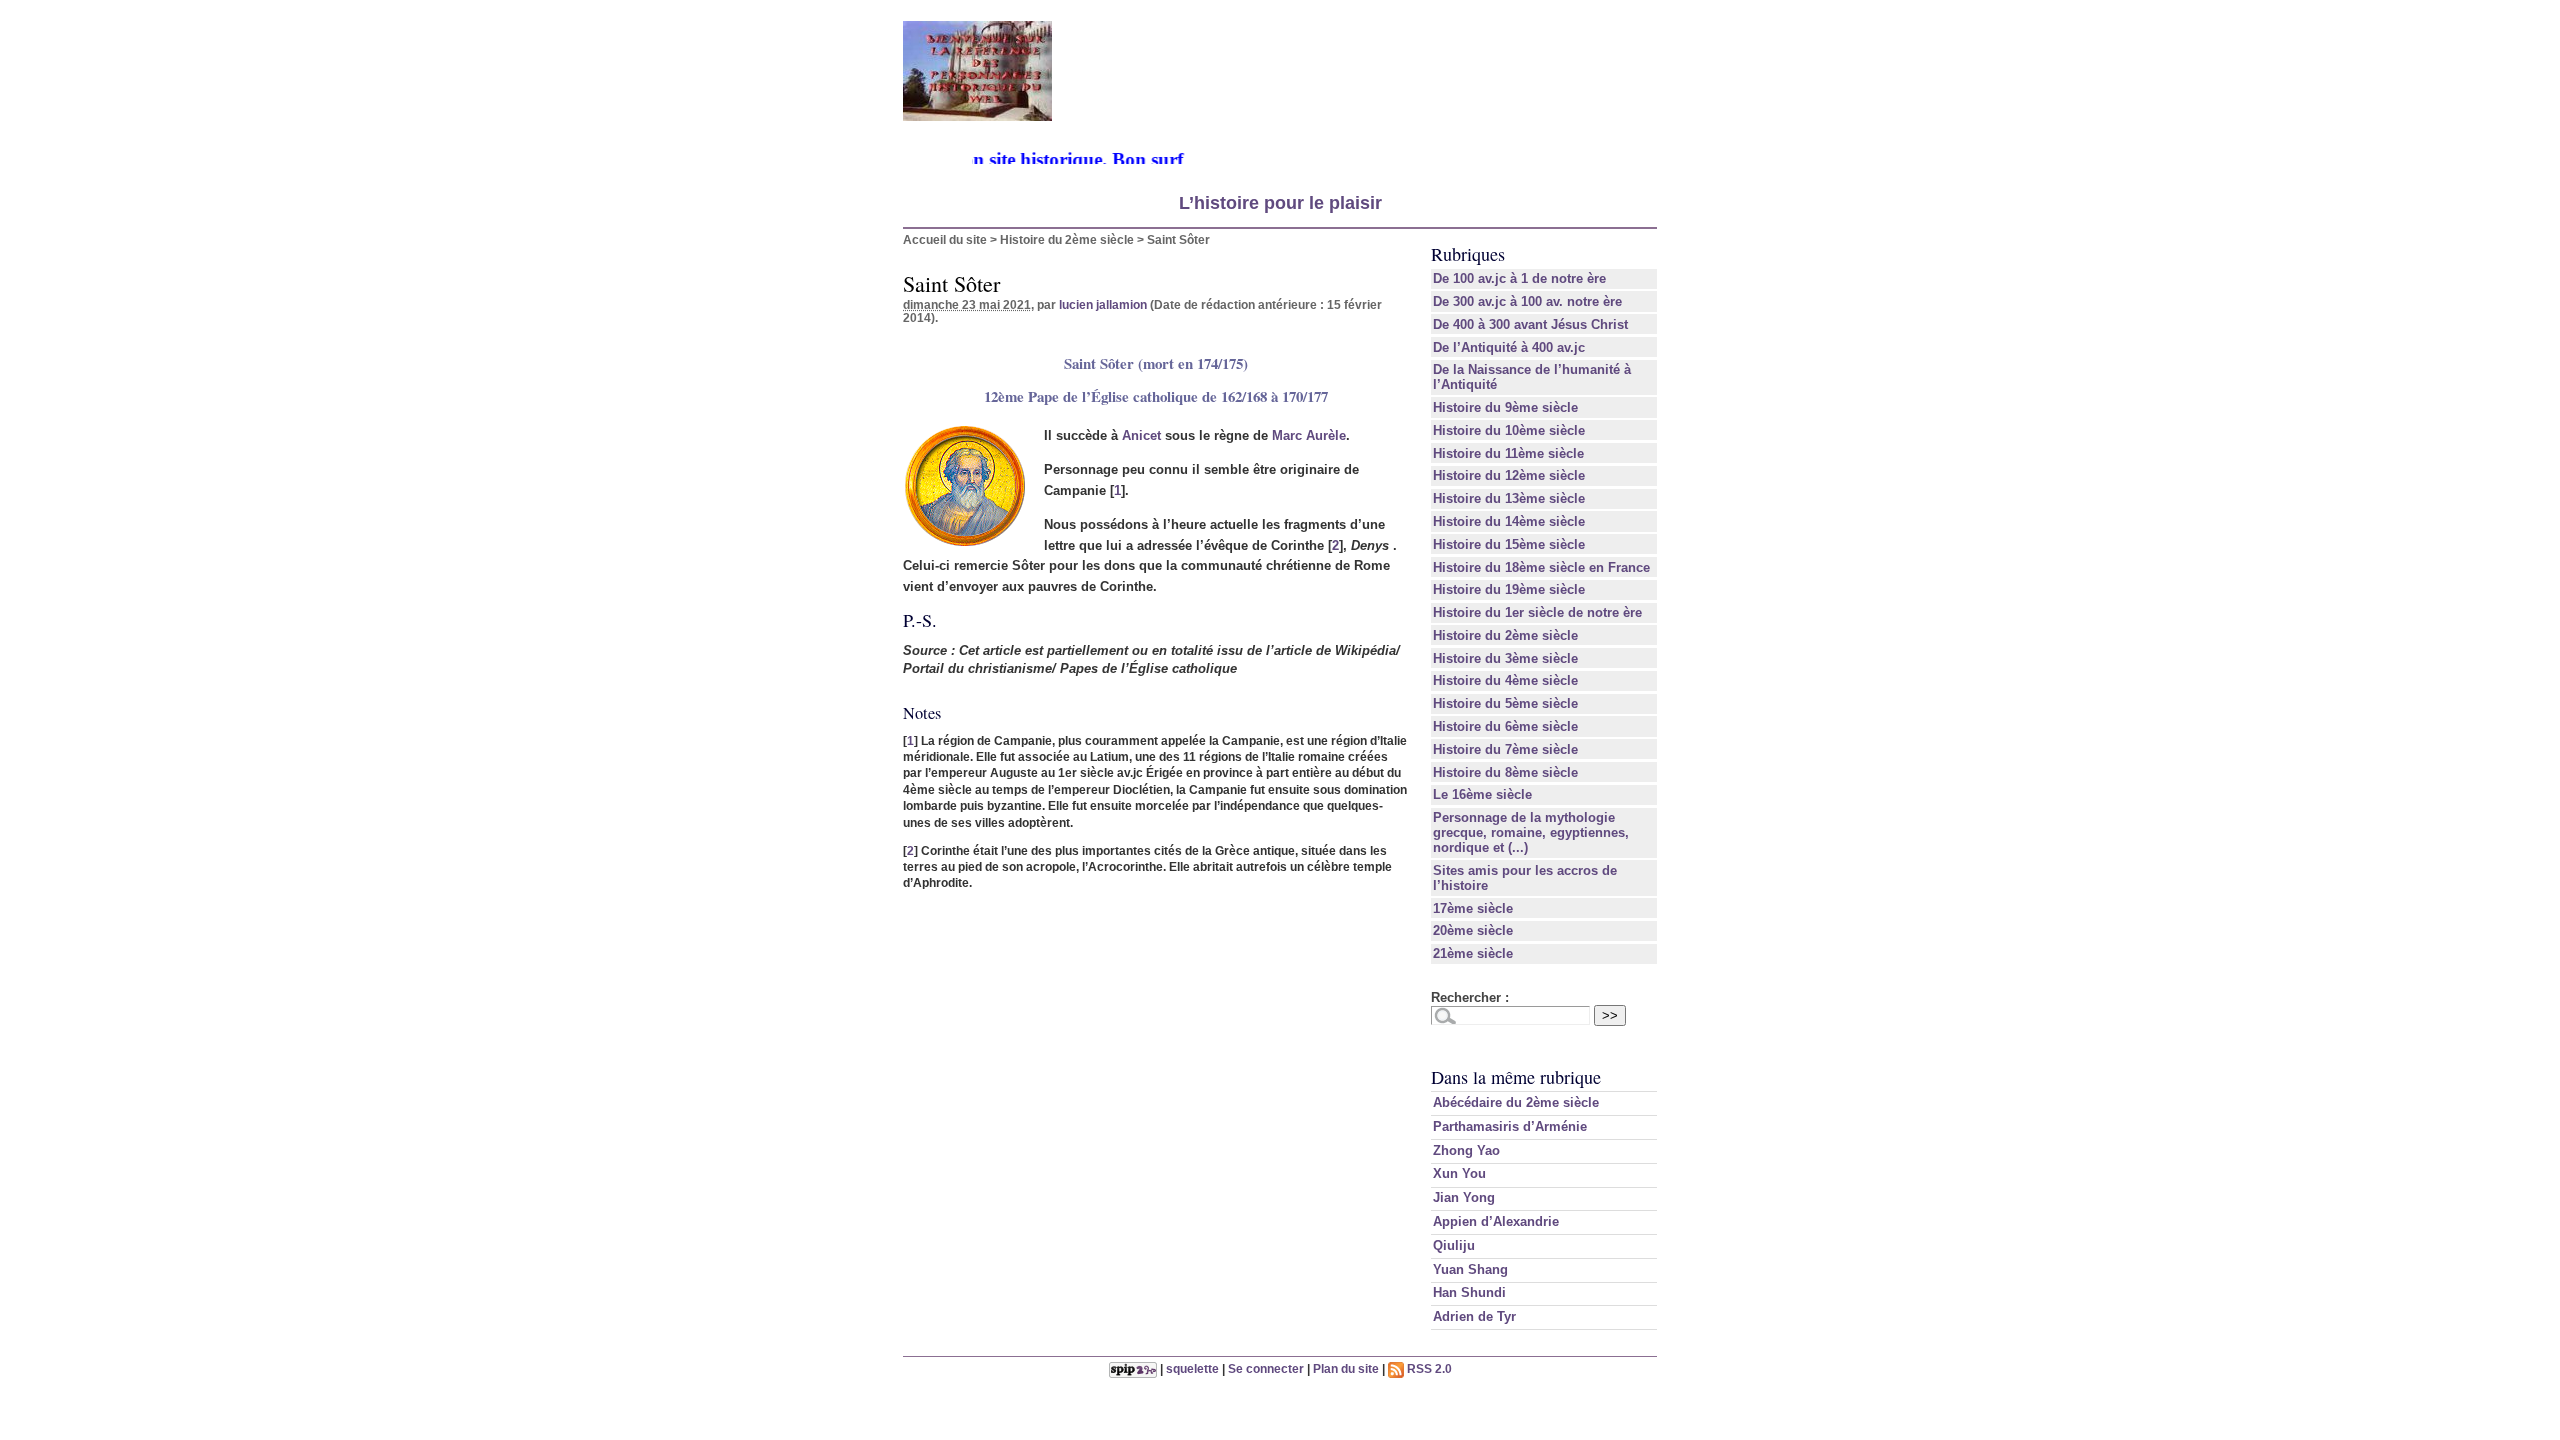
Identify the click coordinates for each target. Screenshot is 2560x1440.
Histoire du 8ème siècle (1505, 772)
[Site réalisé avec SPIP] (1133, 1368)
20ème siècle (1473, 930)
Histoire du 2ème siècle (1067, 239)
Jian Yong (1464, 1197)
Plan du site (1346, 1368)
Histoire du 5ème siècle (1505, 703)
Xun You (1459, 1173)
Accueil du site (945, 239)
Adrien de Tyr (1474, 1316)
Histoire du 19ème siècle (1509, 589)
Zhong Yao (1466, 1150)
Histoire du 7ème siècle (1505, 749)
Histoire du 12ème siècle (1509, 475)
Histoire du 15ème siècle (1509, 544)
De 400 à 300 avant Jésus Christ (1530, 324)
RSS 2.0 (1428, 1368)
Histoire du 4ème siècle (1505, 680)
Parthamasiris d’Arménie (1510, 1126)
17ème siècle (1473, 908)
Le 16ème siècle (1482, 794)
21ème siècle (1473, 953)
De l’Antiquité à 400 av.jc (1509, 347)
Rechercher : (1470, 997)
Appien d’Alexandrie (1496, 1221)
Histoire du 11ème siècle (1508, 453)
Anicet (1141, 435)
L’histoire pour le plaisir (1280, 203)
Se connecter (1266, 1368)
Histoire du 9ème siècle (1505, 407)
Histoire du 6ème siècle (1505, 726)
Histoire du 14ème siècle (1509, 521)
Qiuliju (1454, 1245)
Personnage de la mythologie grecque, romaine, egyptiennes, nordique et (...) (1531, 832)
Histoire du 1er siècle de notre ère (1537, 612)
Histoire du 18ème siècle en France (1541, 567)
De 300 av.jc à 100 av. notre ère (1527, 301)
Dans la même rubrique (1516, 1077)
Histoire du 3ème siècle (1505, 658)
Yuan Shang (1470, 1269)
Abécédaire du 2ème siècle (1516, 1102)
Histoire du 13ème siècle (1509, 498)
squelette (1192, 1368)
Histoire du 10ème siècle (1509, 430)
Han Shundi (1469, 1292)
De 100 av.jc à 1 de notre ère (1519, 278)
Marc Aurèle (1309, 435)
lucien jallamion (1103, 304)
